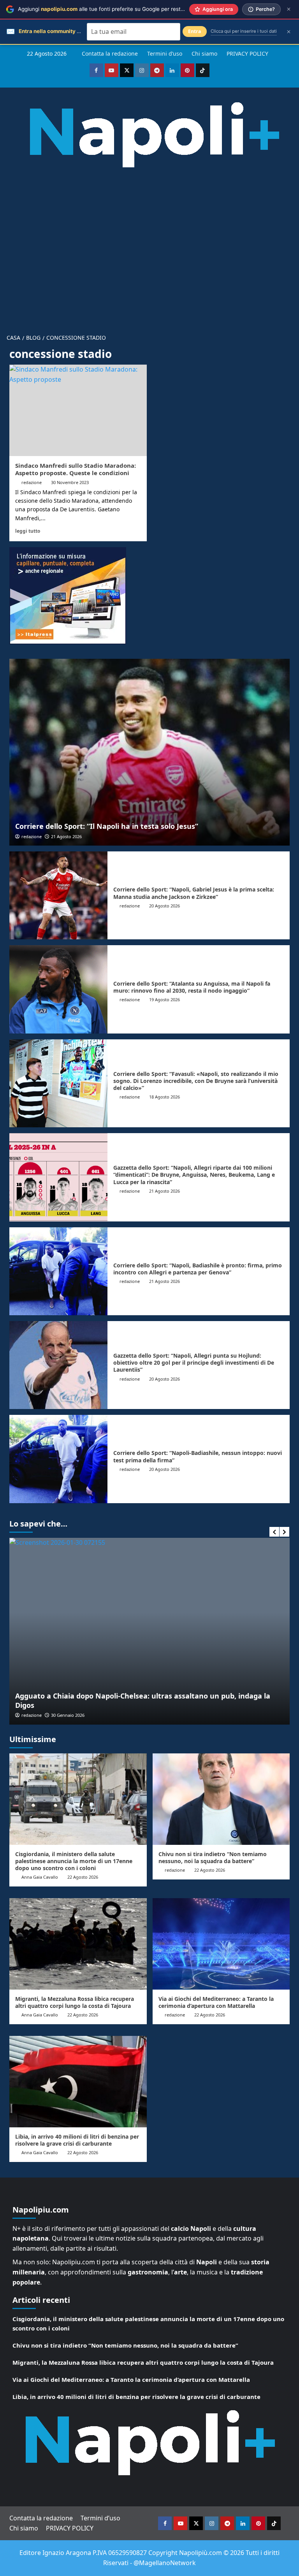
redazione (32, 482)
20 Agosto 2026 (164, 906)
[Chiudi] (289, 9)
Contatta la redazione (110, 54)
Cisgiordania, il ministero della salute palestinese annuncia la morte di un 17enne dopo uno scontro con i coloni (74, 1861)
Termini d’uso (165, 54)
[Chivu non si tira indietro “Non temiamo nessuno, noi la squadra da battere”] (221, 1799)
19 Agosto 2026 (164, 999)
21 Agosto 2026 (66, 836)
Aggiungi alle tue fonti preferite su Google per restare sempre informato (126, 9)
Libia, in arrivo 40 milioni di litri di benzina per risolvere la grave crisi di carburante (77, 2140)
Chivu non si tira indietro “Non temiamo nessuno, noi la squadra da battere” (213, 1857)
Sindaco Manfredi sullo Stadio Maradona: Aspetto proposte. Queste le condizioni (76, 469)
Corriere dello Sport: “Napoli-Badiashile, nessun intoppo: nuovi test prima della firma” (198, 1456)
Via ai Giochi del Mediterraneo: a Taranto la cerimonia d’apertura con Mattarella (216, 2002)
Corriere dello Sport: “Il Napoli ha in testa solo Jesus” (107, 826)
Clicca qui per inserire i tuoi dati (244, 31)
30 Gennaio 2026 (62, 1715)
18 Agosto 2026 (164, 1097)
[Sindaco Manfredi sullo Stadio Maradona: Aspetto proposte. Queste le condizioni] (78, 410)
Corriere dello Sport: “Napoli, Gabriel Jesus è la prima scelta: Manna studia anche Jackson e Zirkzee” (194, 893)
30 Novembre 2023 (70, 482)
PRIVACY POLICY (247, 54)
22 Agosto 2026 (83, 1877)
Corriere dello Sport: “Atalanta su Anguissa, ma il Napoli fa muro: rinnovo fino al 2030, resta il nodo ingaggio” (192, 987)
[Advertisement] (149, 245)
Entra (195, 31)
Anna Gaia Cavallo (40, 1877)
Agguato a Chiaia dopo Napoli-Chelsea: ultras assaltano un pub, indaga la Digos (137, 1700)
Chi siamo (204, 54)
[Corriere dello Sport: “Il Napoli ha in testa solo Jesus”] (149, 752)
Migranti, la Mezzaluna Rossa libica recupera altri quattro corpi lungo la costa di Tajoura (75, 2002)
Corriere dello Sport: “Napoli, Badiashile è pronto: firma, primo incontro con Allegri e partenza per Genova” (198, 1269)
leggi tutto (28, 531)
